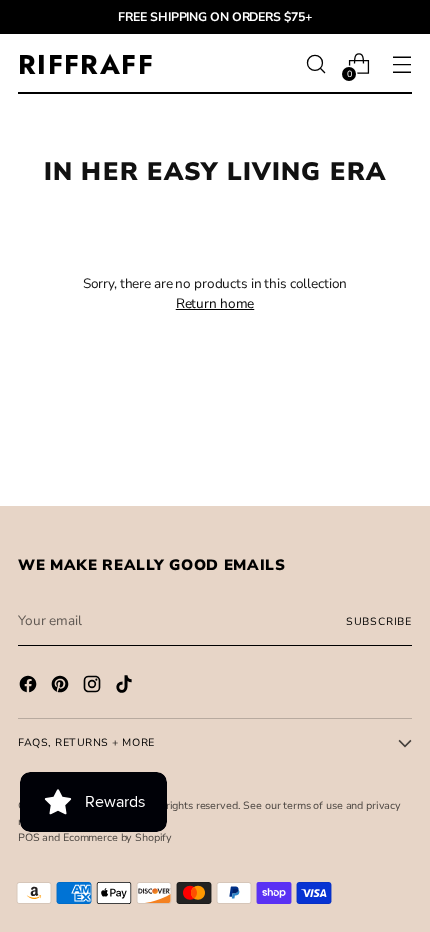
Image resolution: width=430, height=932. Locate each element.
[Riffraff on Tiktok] (126, 687)
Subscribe (379, 621)
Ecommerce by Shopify (117, 837)
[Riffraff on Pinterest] (62, 687)
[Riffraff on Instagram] (94, 687)
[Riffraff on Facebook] (30, 687)
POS (29, 837)
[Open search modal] (315, 64)
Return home (215, 303)
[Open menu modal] (401, 64)
